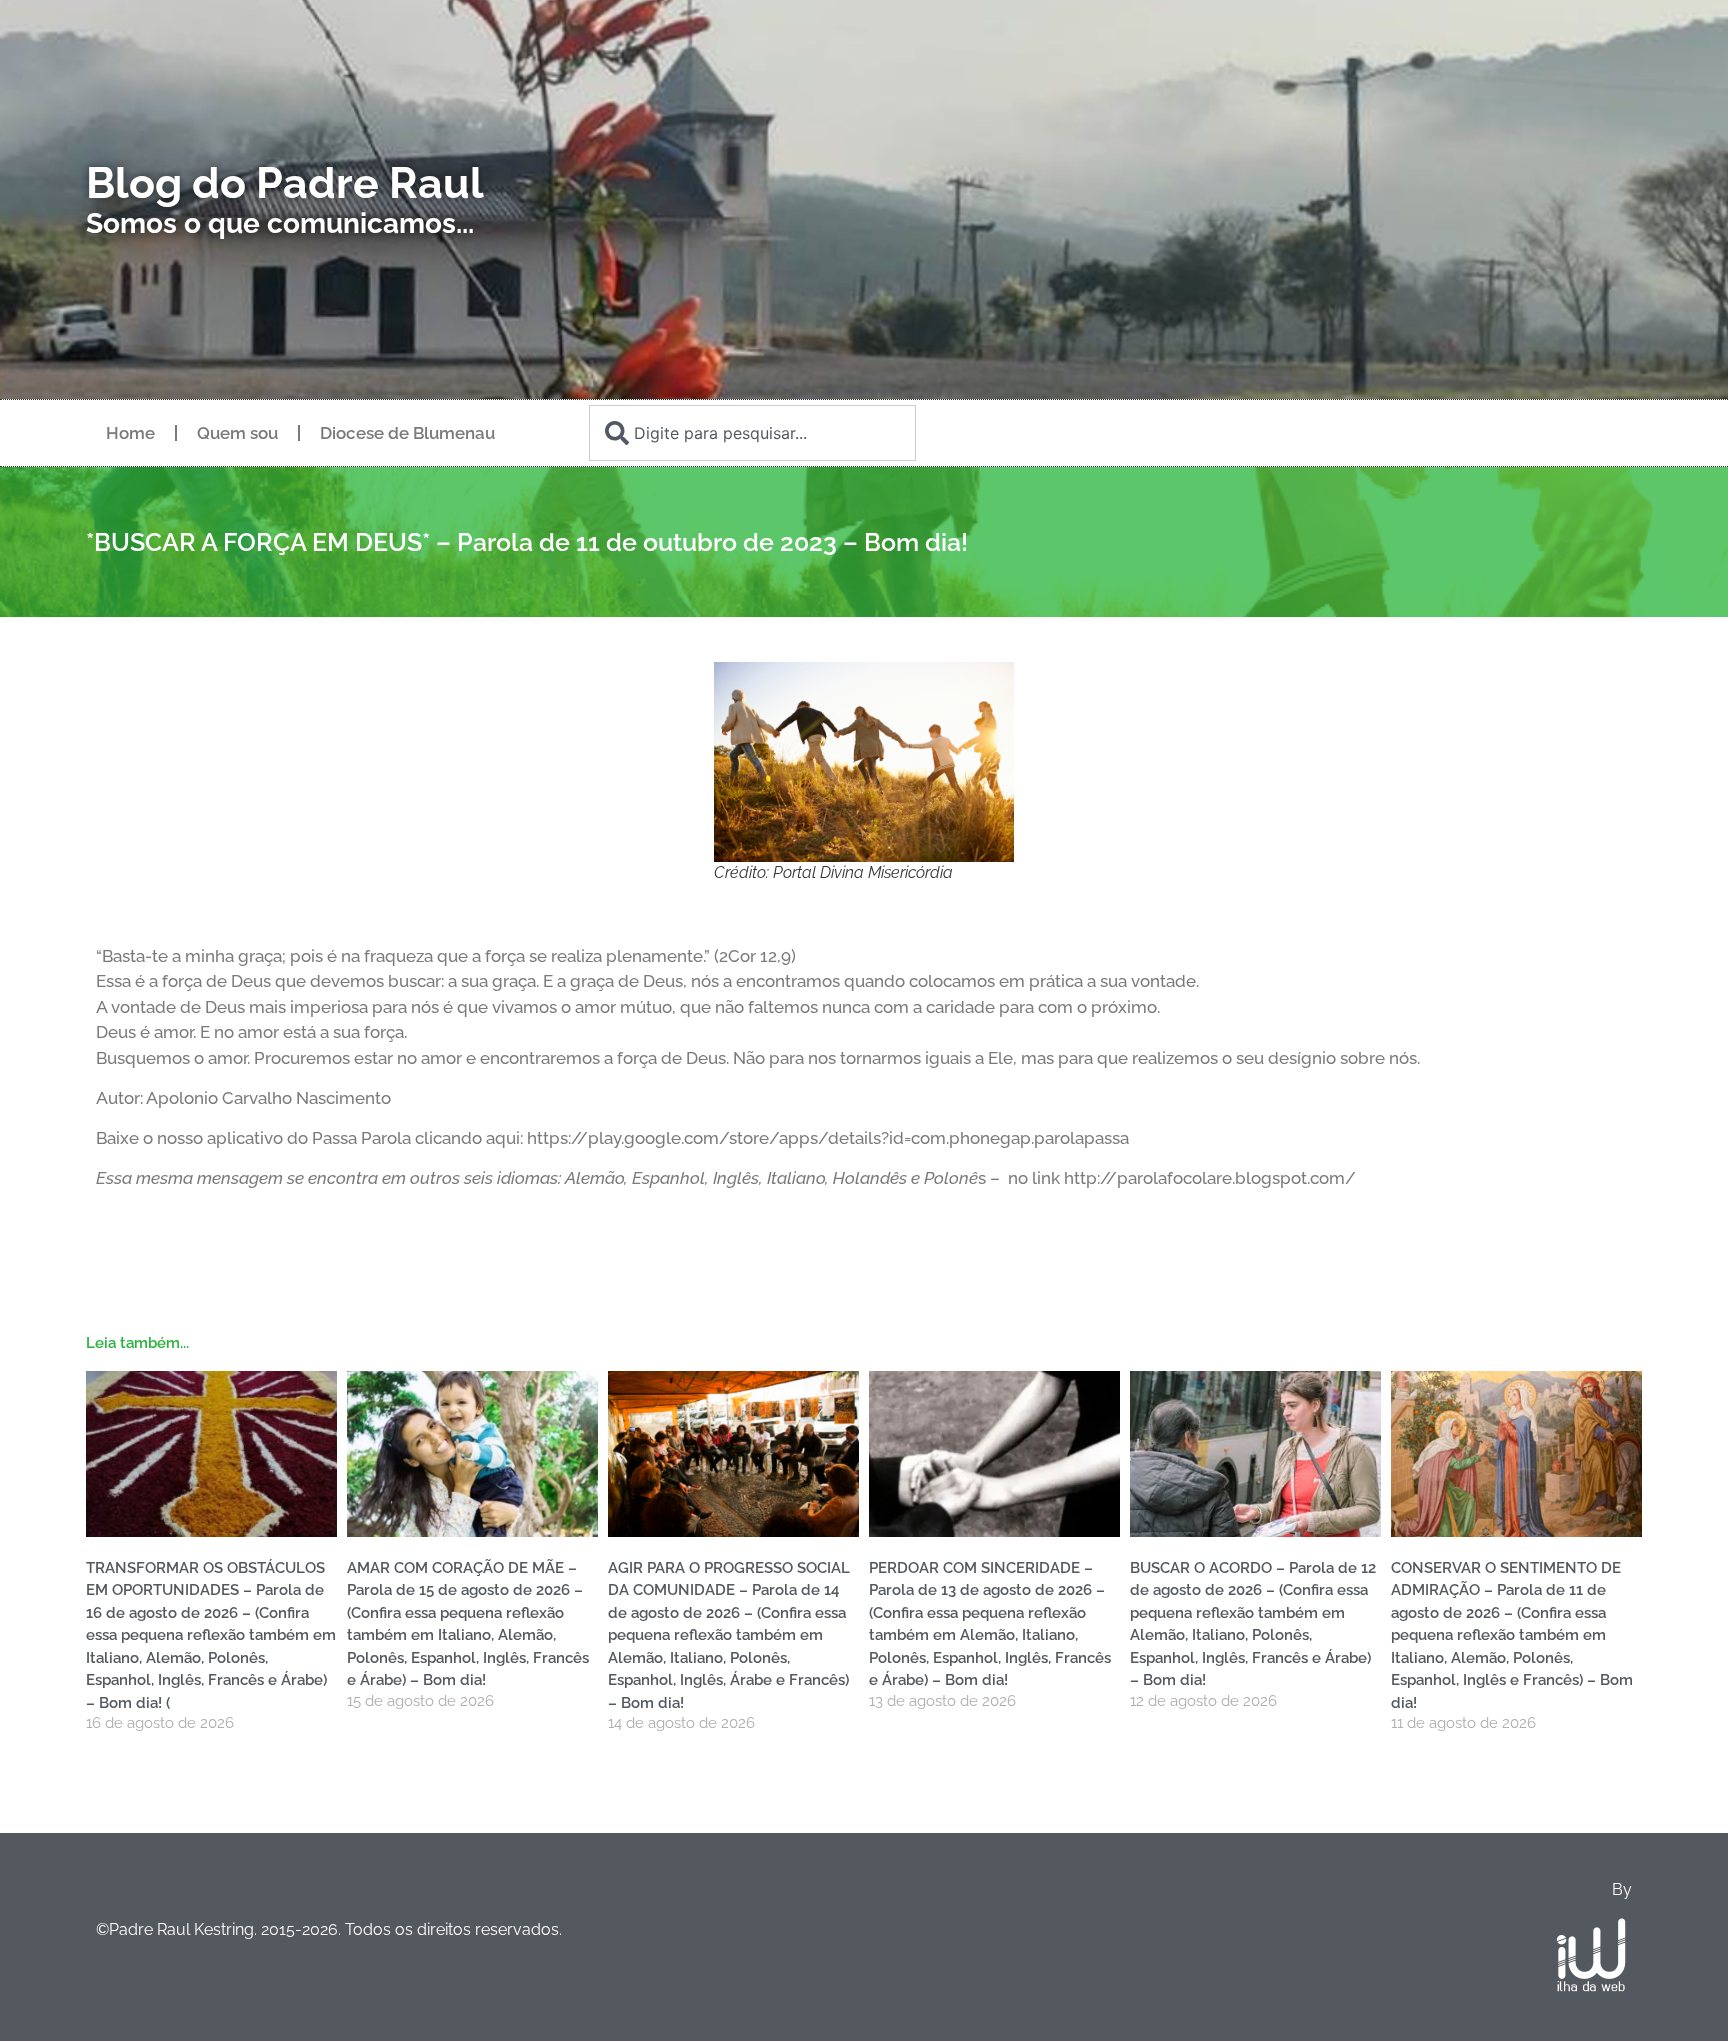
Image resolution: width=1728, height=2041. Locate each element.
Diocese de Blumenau (407, 433)
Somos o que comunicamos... (280, 223)
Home (130, 433)
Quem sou (237, 433)
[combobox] (752, 433)
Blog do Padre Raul (285, 183)
